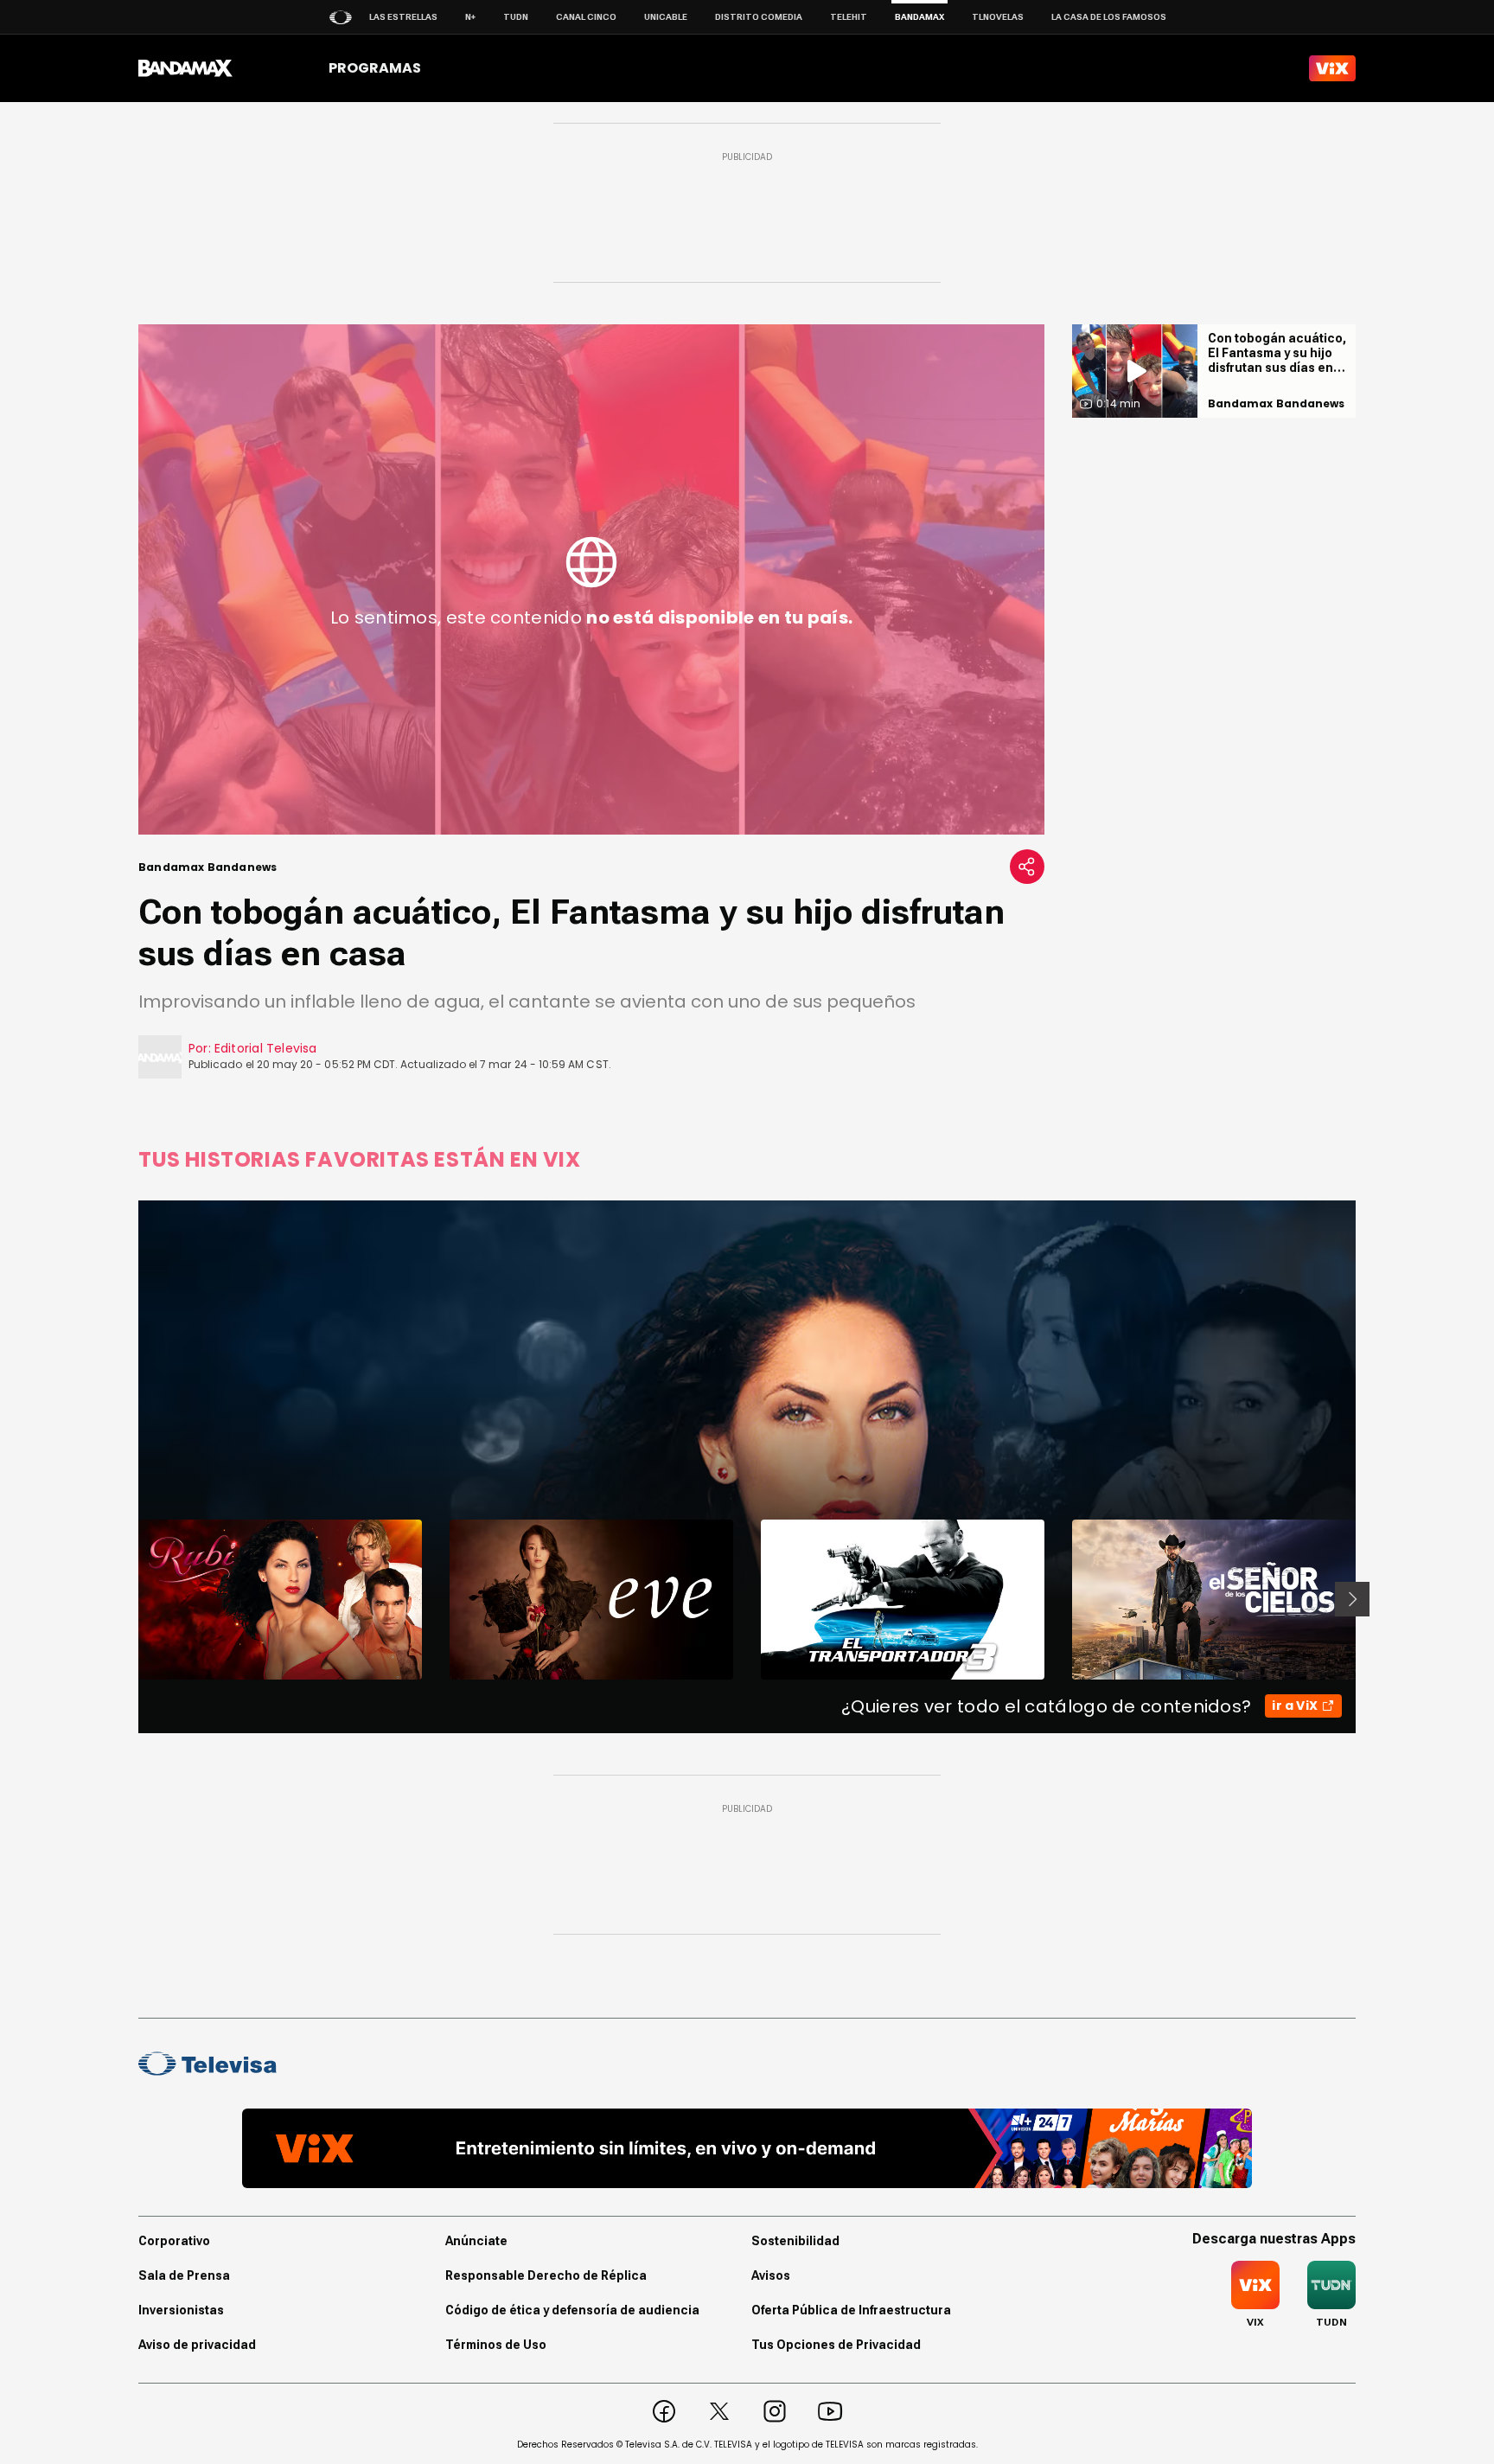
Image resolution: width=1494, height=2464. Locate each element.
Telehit (849, 17)
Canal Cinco (586, 17)
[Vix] (1332, 68)
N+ (470, 17)
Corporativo (174, 2241)
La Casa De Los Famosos (1109, 17)
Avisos (771, 2275)
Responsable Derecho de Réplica (546, 2275)
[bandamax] (185, 68)
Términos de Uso (496, 2345)
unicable (666, 17)
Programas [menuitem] (375, 68)
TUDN (516, 17)
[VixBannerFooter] (747, 2148)
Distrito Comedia (759, 17)
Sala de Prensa (184, 2275)
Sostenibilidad (795, 2241)
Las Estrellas (403, 17)
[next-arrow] (1352, 1599)
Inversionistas (181, 2310)
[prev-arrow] (128, 1599)
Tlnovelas (998, 17)
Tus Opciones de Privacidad (836, 2345)
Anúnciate (476, 2241)
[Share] (1027, 867)
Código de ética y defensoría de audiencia (572, 2310)
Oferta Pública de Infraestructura (851, 2310)
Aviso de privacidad (197, 2345)
